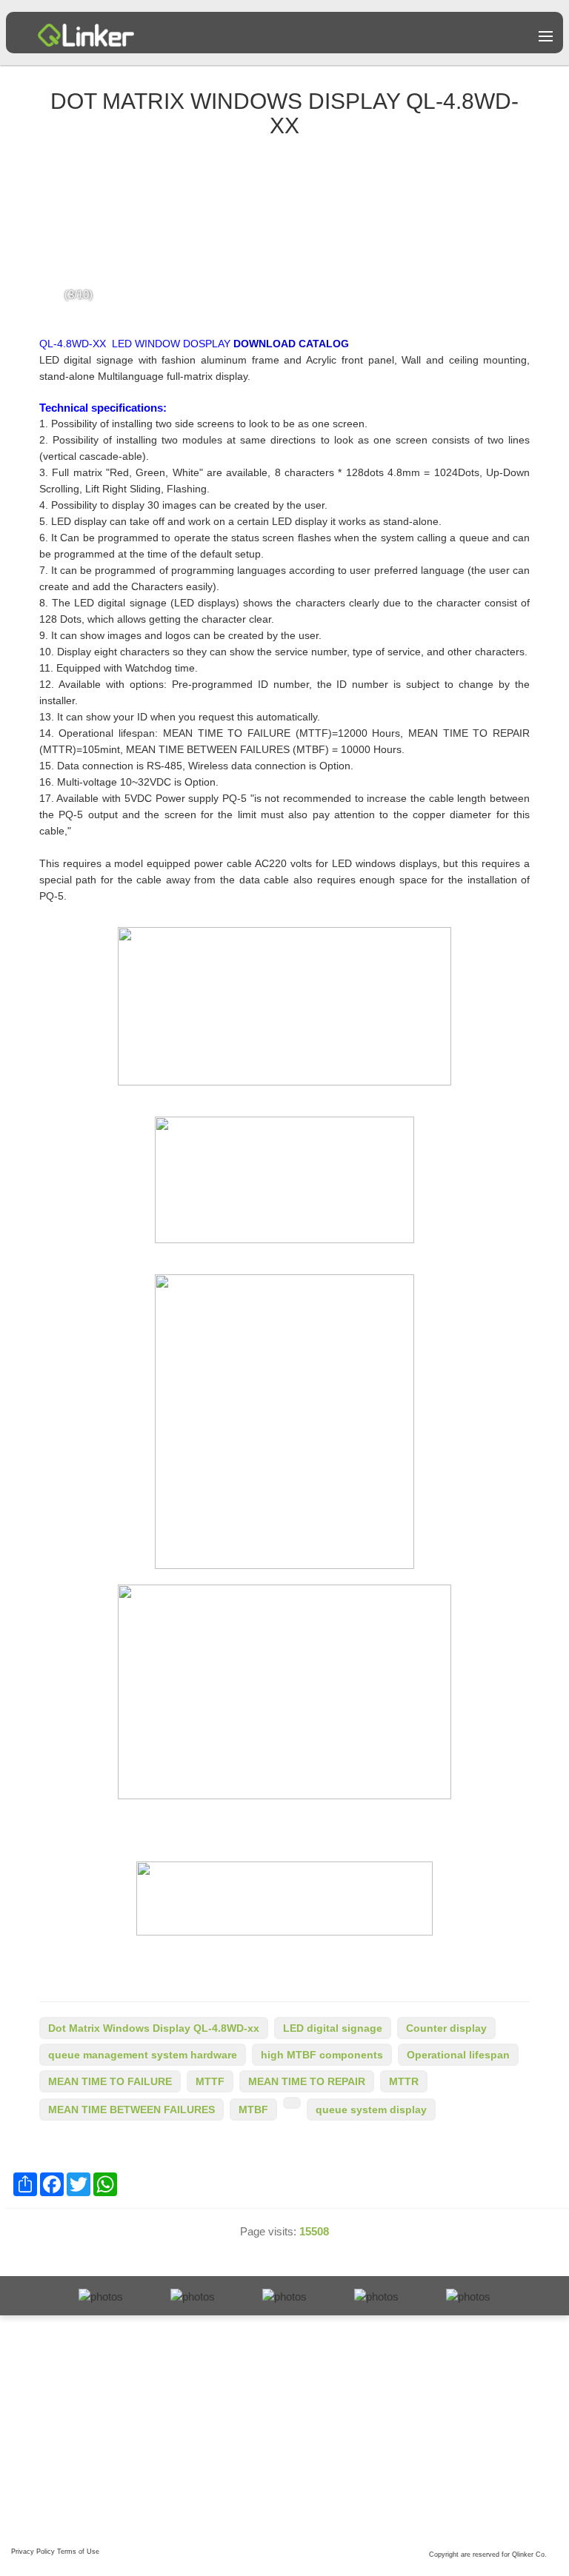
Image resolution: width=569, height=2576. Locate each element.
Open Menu (546, 36)
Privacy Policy (33, 2552)
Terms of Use (78, 2552)
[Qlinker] (86, 29)
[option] (284, 235)
